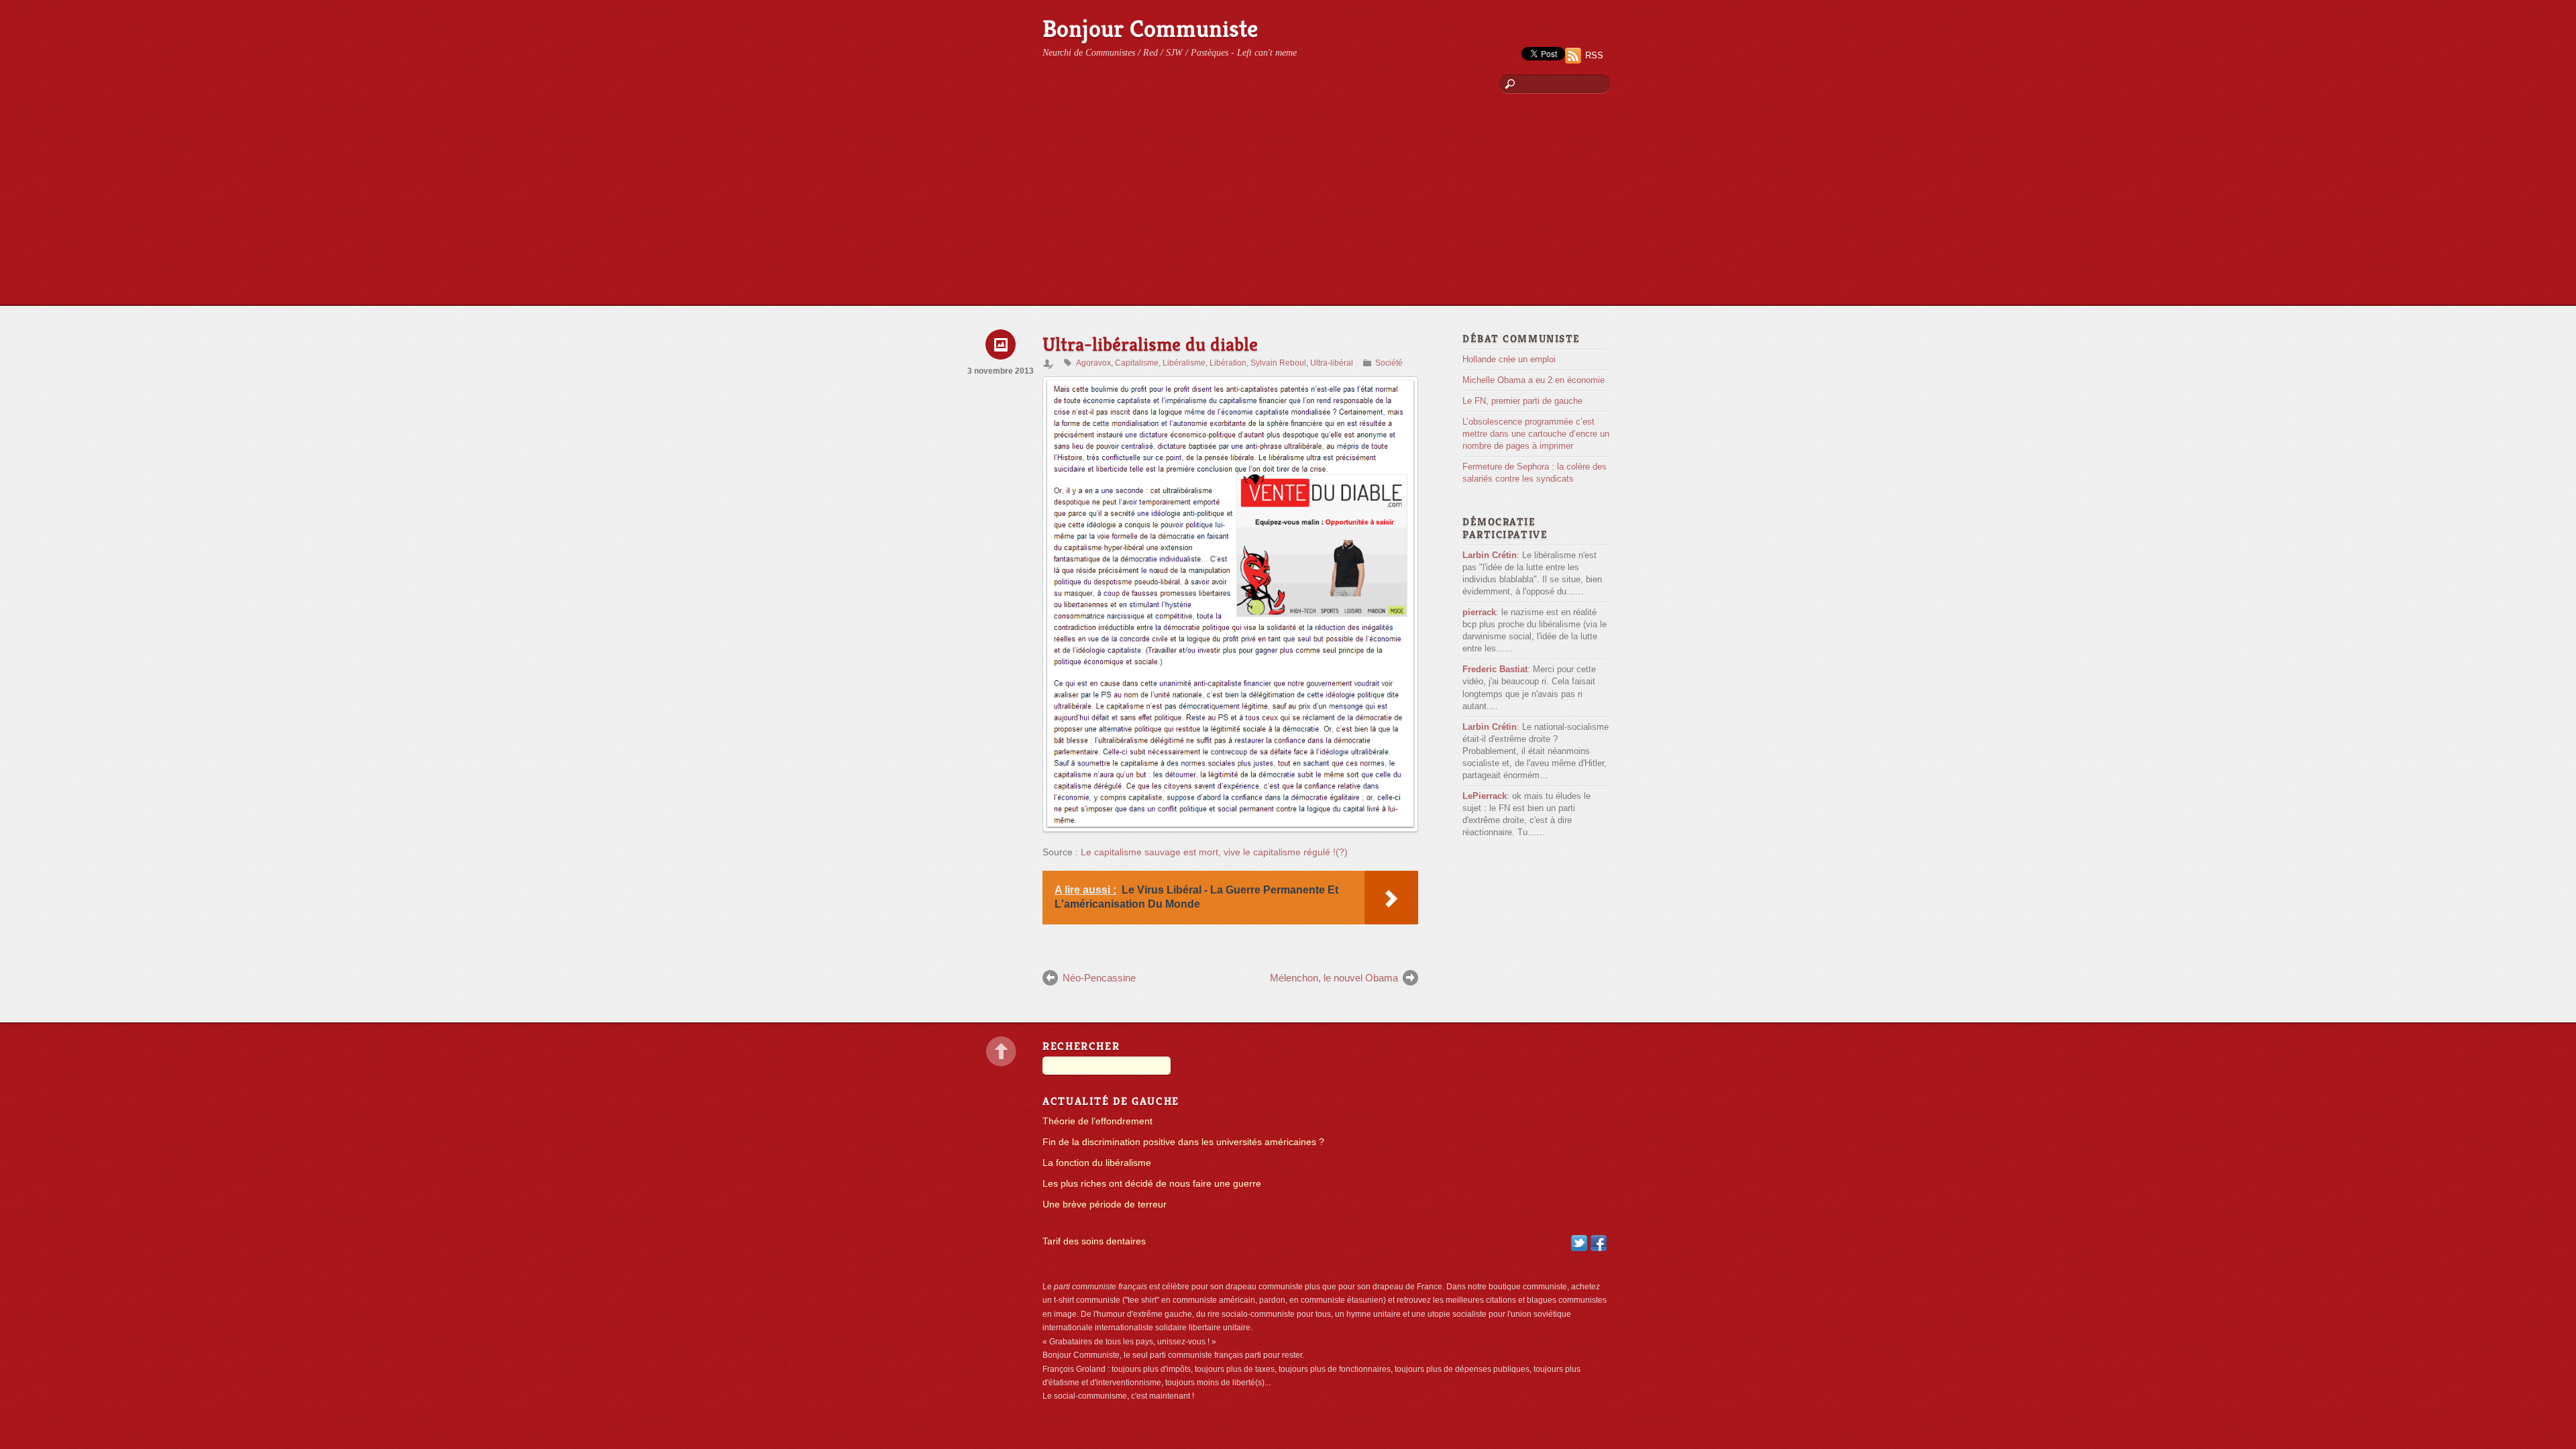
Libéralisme (1184, 363)
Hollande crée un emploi (1509, 359)
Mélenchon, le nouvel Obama (1334, 978)
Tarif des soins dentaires (1094, 1241)
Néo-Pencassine (1099, 978)
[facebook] (1599, 1243)
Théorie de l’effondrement (1097, 1121)
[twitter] (1579, 1243)
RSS (1594, 55)
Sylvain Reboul (1278, 363)
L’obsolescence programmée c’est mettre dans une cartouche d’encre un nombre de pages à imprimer (1536, 434)
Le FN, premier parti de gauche (1522, 401)
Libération (1228, 363)
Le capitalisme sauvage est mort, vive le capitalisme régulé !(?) (1214, 852)
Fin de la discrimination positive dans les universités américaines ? (1183, 1142)
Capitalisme (1137, 363)
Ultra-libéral (1332, 363)
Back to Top (1001, 1052)
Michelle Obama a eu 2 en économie (1534, 380)
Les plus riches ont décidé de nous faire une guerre (1152, 1184)
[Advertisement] (1288, 205)
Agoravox (1093, 363)
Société (1389, 363)
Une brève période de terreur (1105, 1204)
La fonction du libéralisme (1097, 1163)
